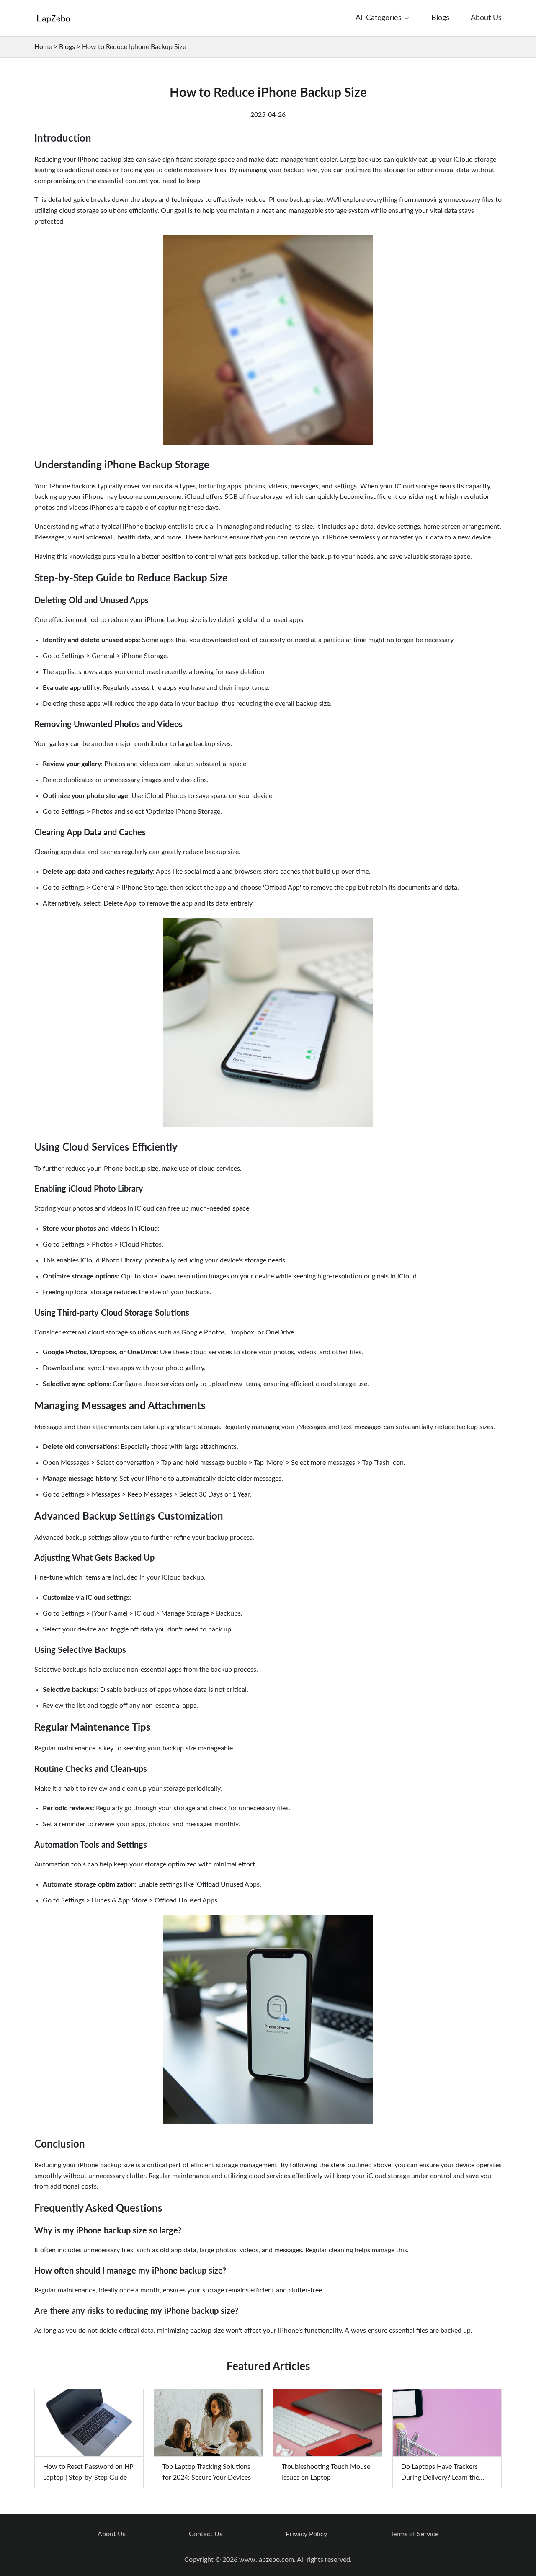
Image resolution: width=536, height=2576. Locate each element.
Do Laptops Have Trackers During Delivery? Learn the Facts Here (440, 2477)
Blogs (67, 47)
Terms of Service (414, 2534)
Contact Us (206, 2534)
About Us (112, 2534)
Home (43, 47)
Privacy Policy (306, 2534)
